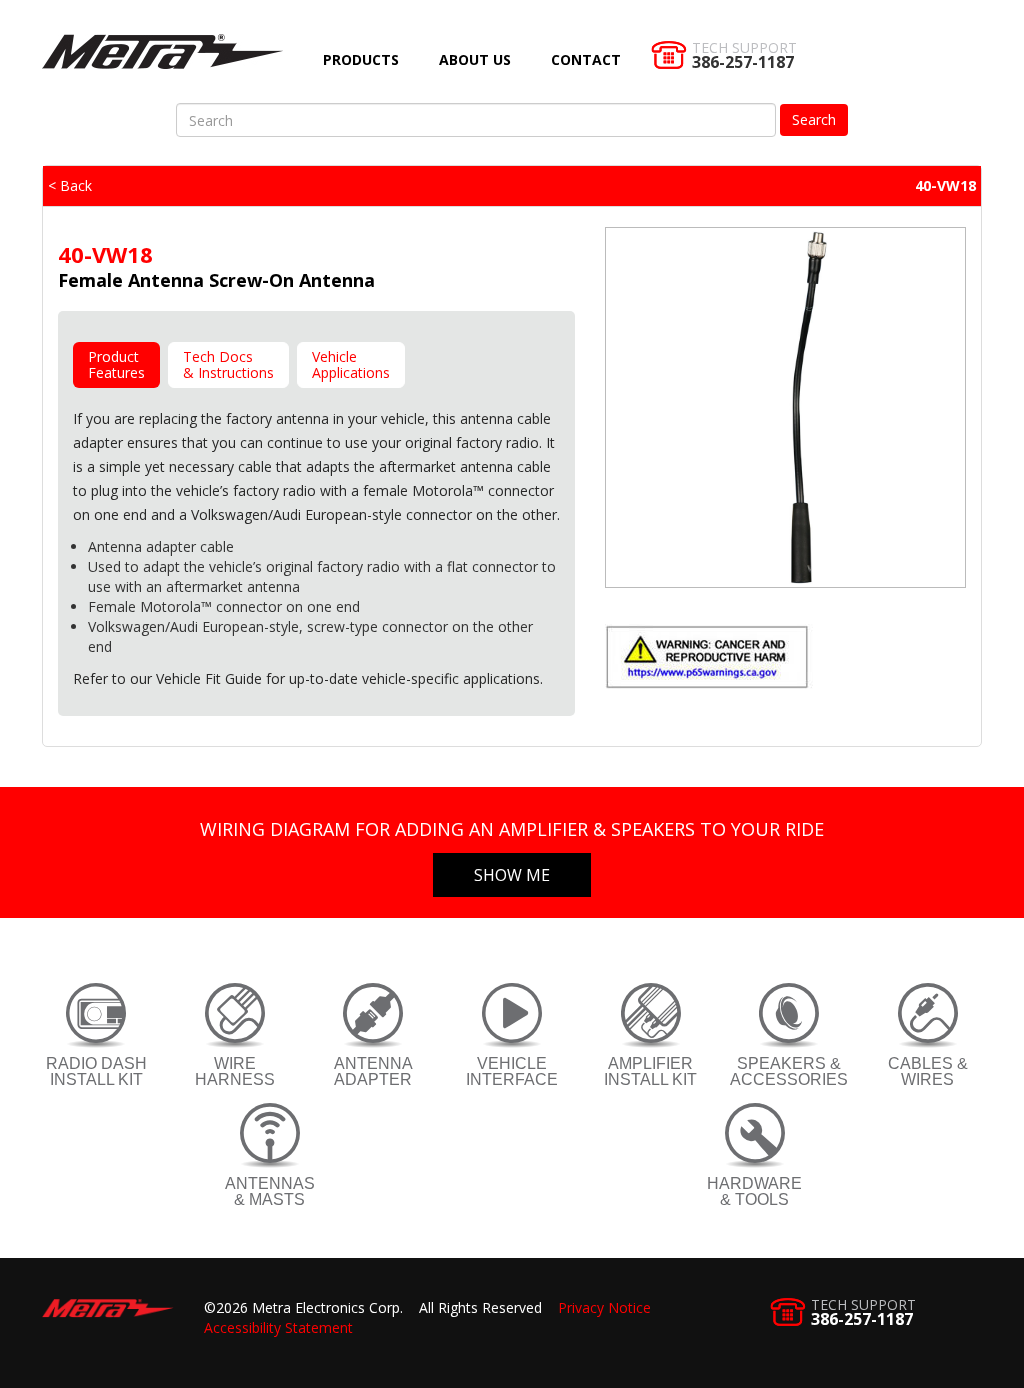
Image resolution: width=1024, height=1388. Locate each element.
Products (361, 59)
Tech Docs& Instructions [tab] (228, 364)
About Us (475, 59)
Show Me (512, 875)
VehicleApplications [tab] (351, 364)
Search (814, 119)
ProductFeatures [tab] (116, 364)
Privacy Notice (604, 1307)
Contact (586, 59)
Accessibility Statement (278, 1327)
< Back (70, 185)
